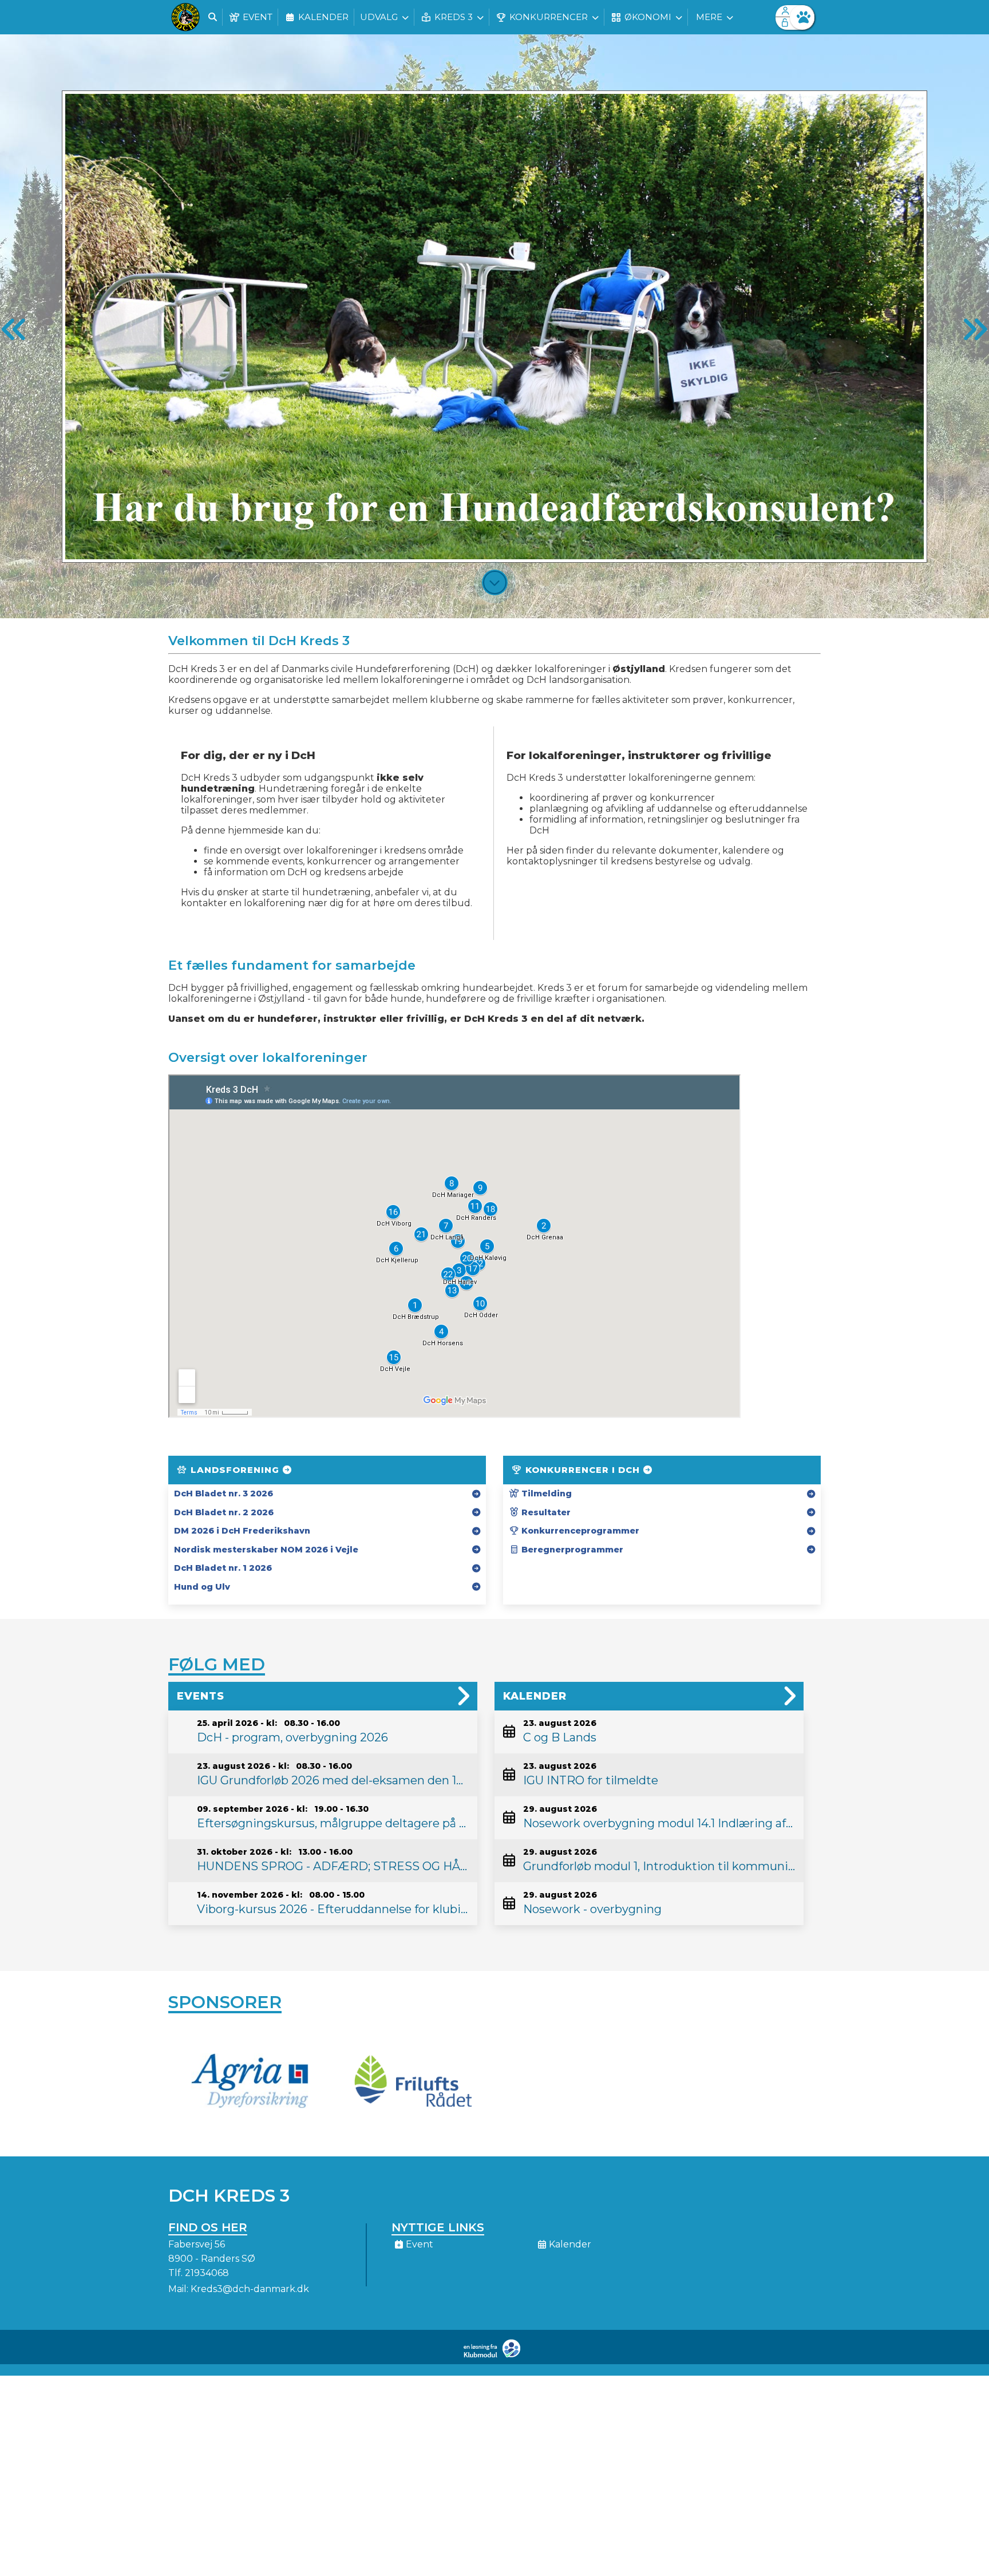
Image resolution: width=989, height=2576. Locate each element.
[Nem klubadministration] (495, 2355)
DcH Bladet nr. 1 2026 (223, 1568)
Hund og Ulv (202, 1587)
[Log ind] (802, 17)
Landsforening (235, 1470)
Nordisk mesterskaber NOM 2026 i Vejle (266, 1550)
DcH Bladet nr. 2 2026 (224, 1512)
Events (201, 1696)
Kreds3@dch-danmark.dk (250, 2289)
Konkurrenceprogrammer (579, 1531)
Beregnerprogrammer (571, 1550)
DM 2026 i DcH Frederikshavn (242, 1531)
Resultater (545, 1512)
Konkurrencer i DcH (583, 1470)
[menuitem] (185, 17)
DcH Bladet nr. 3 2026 (223, 1494)
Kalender (535, 1696)
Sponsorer (225, 2002)
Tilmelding (545, 1494)
